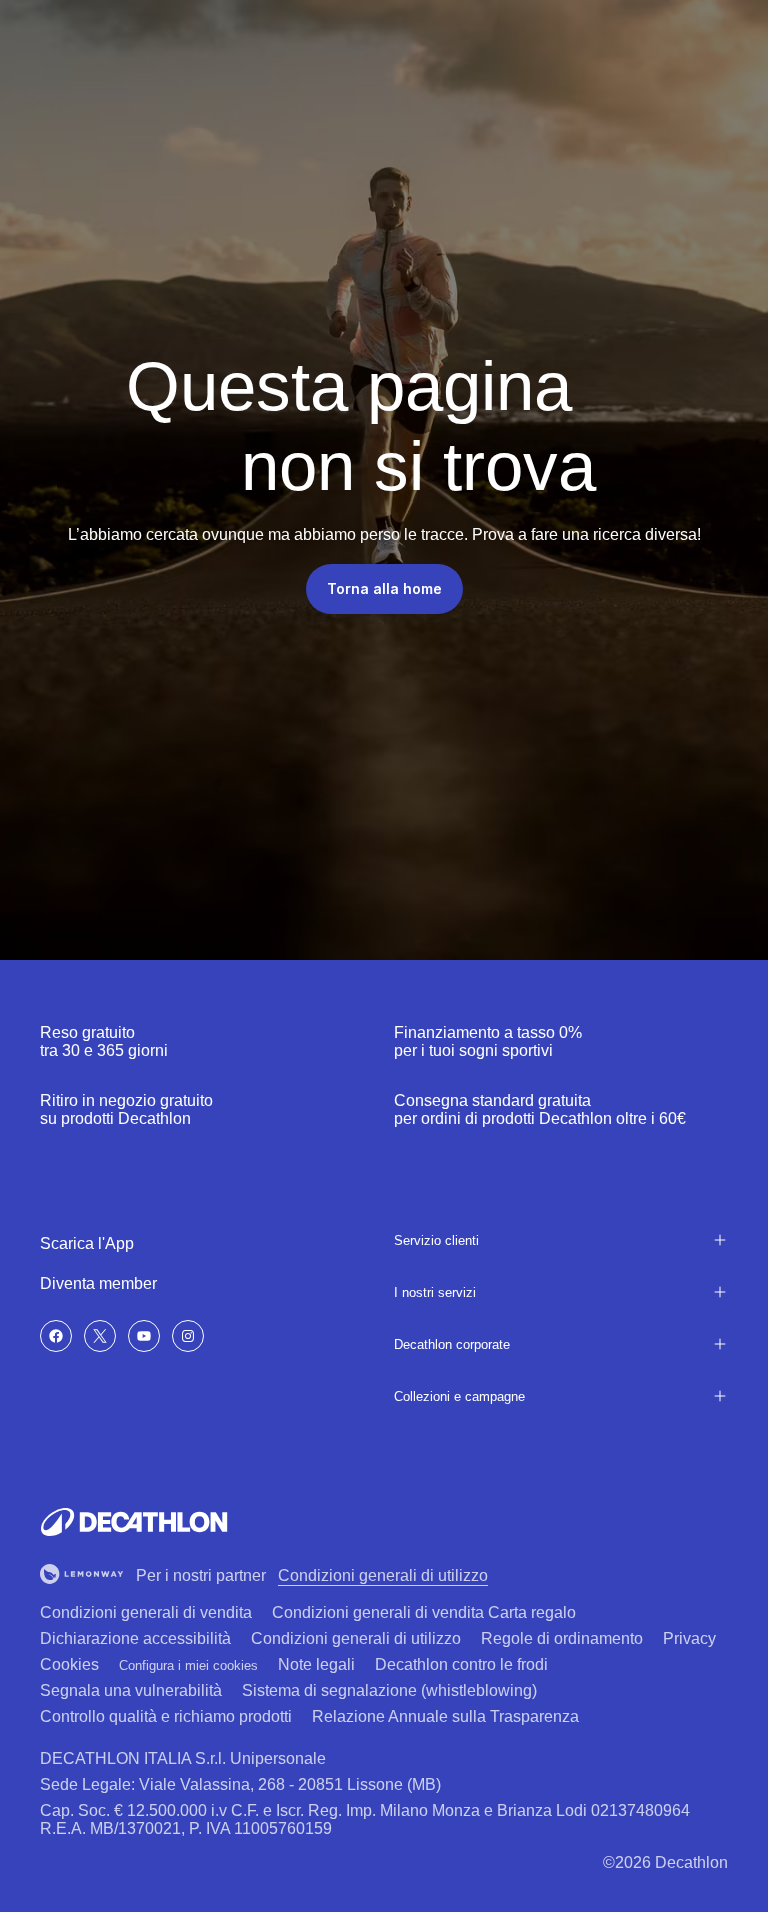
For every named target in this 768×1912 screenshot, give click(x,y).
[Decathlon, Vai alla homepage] (134, 1522)
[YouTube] (144, 1336)
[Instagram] (188, 1336)
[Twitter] (100, 1336)
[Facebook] (56, 1336)
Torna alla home (384, 588)
